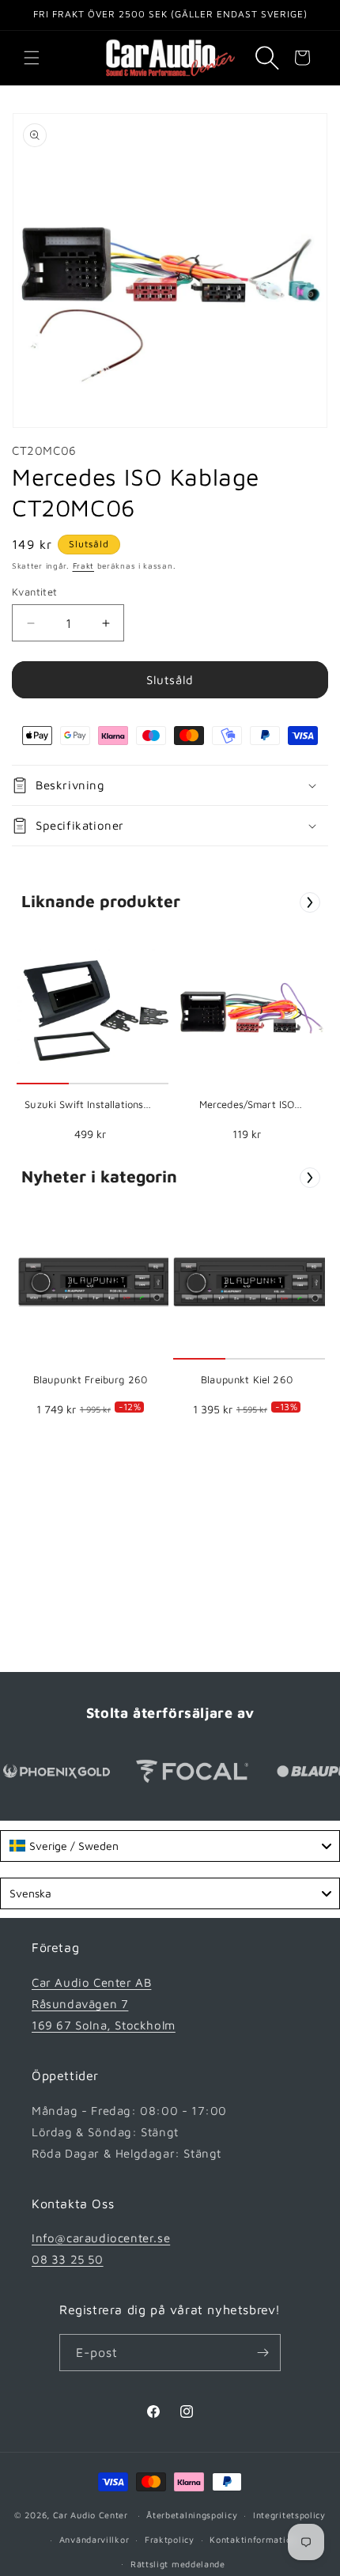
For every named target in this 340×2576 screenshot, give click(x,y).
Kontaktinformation (253, 2539)
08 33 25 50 (68, 2259)
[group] (90, 1040)
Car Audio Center (91, 2515)
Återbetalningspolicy (192, 2515)
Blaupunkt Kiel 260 (247, 1379)
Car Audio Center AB (91, 1982)
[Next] (310, 902)
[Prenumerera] (263, 2353)
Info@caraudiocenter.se (101, 2238)
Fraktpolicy (170, 2539)
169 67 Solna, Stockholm (104, 2025)
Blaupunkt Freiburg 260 (90, 1379)
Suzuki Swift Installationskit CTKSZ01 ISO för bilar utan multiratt (90, 1105)
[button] (32, 58)
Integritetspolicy (289, 2515)
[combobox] (170, 1846)
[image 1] (95, 1006)
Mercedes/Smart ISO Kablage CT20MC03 (247, 1105)
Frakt (84, 566)
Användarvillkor (94, 2539)
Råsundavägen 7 (80, 2004)
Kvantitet (35, 592)
